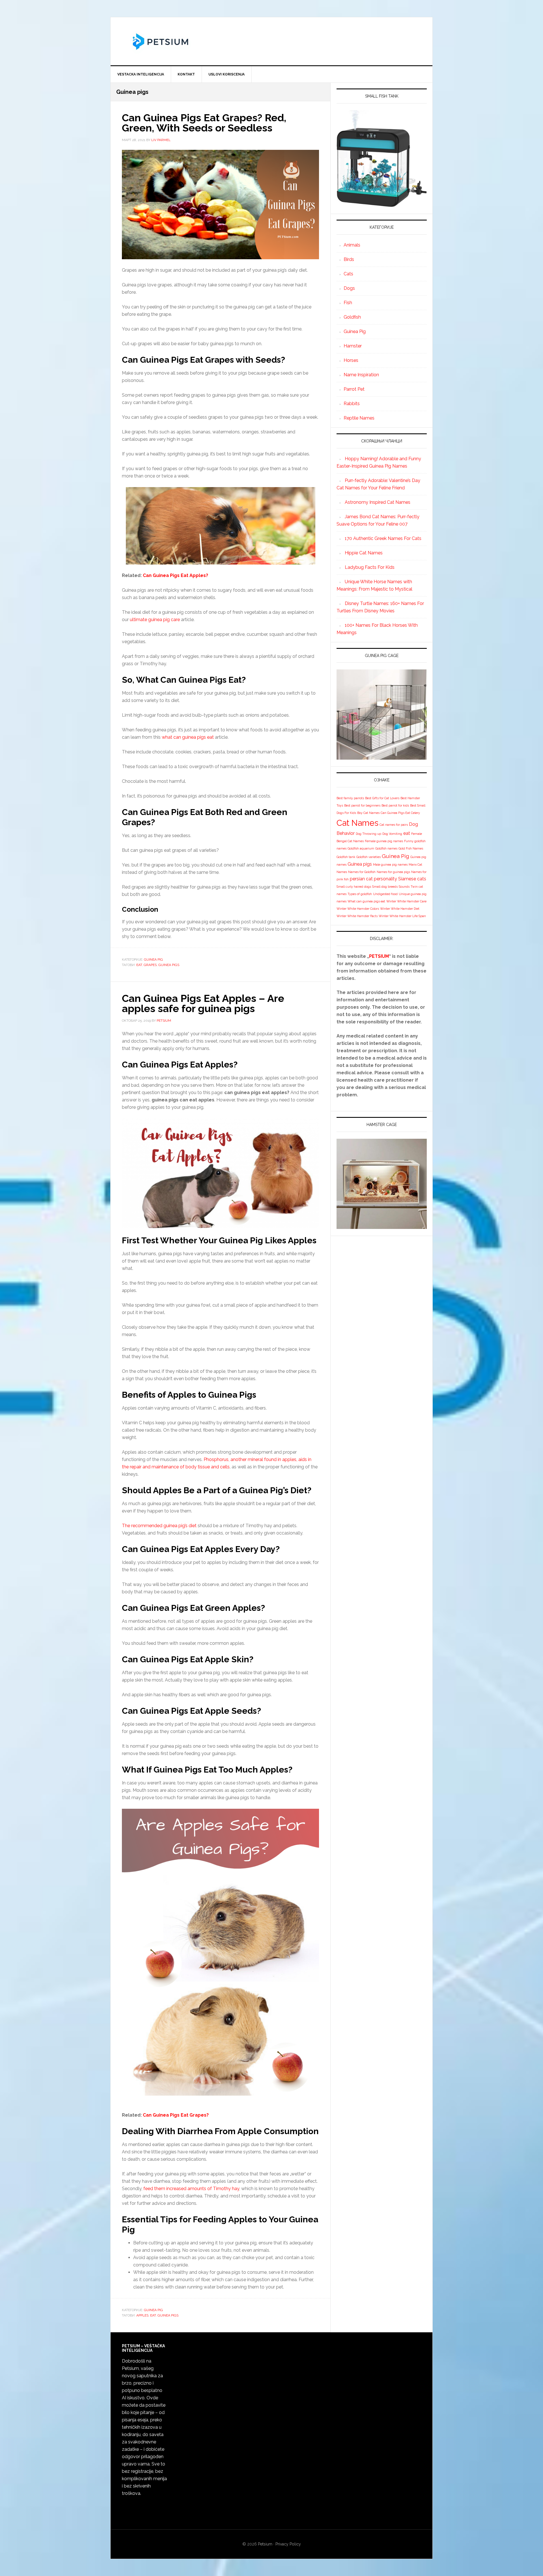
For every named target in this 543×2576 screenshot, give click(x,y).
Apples (142, 2315)
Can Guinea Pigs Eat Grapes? (176, 2115)
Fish (348, 303)
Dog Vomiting (392, 834)
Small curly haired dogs (354, 887)
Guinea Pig (153, 959)
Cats (348, 274)
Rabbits (352, 404)
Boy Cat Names (368, 813)
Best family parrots (350, 798)
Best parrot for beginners (362, 805)
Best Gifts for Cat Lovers (382, 798)
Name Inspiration (361, 375)
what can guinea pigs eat (188, 737)
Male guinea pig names (390, 865)
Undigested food (385, 894)
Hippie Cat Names (364, 553)
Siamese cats (412, 879)
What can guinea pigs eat (366, 901)
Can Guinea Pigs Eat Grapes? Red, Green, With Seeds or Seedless (204, 123)
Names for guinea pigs (393, 872)
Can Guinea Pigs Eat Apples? (175, 575)
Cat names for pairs (394, 825)
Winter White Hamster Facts (357, 916)
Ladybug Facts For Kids (370, 567)
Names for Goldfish (362, 872)
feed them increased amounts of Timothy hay (191, 2189)
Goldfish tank (346, 857)
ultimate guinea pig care (155, 620)
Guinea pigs (169, 965)
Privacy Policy (288, 2544)
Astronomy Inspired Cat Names (378, 502)
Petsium (265, 2544)
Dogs (349, 288)
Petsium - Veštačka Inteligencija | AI (271, 41)
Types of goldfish (360, 894)
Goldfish (352, 317)
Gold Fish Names (411, 848)
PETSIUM (379, 956)
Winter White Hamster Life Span (402, 916)
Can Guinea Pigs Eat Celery (400, 813)
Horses (351, 360)
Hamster (353, 346)
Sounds (404, 887)
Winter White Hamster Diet (400, 909)
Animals (352, 245)
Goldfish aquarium (361, 848)
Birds (349, 259)
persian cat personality (373, 879)
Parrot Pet (354, 389)
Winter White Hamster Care (406, 901)
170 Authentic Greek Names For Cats (383, 538)
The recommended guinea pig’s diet (159, 1526)
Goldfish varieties (369, 857)
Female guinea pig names (384, 841)
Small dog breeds (385, 887)
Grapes (150, 965)
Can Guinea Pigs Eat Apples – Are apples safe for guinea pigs (203, 1003)
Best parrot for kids (395, 805)
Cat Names (357, 823)
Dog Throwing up (369, 834)
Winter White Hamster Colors (358, 909)
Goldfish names (386, 848)
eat (139, 965)
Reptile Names (359, 418)
